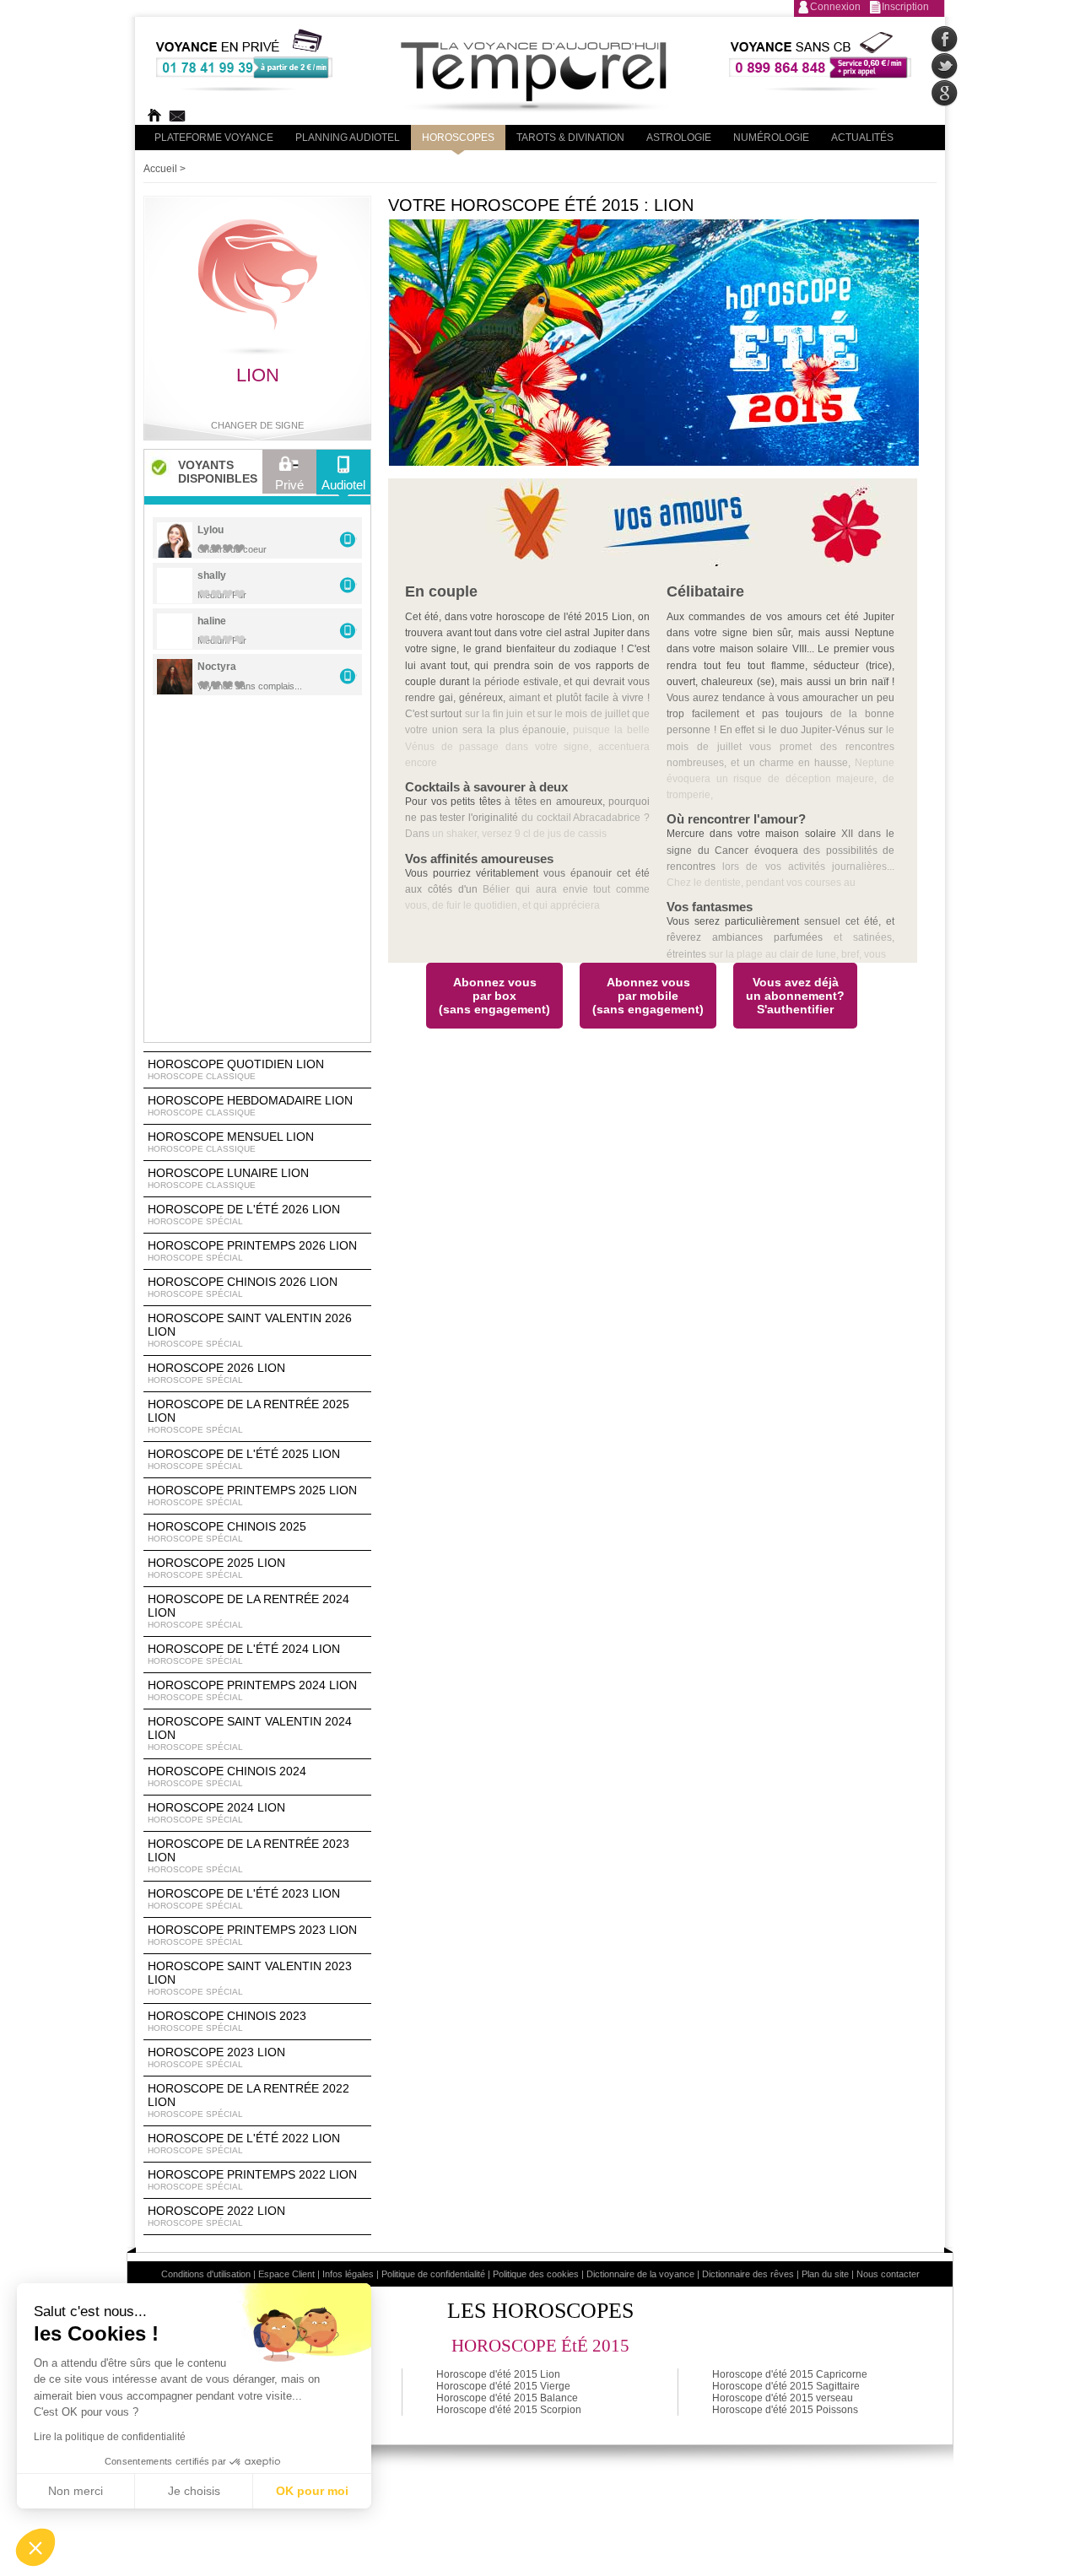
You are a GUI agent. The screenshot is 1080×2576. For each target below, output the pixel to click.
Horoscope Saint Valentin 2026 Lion (250, 1330)
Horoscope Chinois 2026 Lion (243, 1287)
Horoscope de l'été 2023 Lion (244, 1898)
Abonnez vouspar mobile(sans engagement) (648, 996)
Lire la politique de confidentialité (110, 2437)
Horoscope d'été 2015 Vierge (503, 2386)
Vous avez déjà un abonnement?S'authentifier (795, 996)
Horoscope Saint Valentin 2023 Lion (250, 1978)
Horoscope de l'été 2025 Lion (244, 1459)
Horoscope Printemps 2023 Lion (252, 1935)
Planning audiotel (348, 138)
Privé (289, 485)
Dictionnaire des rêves (748, 2274)
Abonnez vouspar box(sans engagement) (494, 996)
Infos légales (348, 2274)
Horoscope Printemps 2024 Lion (252, 1690)
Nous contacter (888, 2274)
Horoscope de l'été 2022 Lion (244, 2143)
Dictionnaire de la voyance (640, 2274)
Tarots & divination (570, 138)
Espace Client (286, 2274)
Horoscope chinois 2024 (227, 1776)
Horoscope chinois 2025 (227, 1531)
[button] (35, 2547)
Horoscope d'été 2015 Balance (507, 2398)
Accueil (160, 169)
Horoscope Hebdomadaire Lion (250, 1105)
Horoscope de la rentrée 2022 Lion (248, 2100)
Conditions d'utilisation (206, 2274)
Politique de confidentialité (433, 2274)
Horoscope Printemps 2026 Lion (252, 1250)
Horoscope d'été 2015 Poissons (785, 2410)
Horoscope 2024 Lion (216, 1812)
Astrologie (679, 138)
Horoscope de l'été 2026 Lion (244, 1214)
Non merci (76, 2491)
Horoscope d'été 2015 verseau (783, 2398)
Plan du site (825, 2274)
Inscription (905, 7)
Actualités (862, 138)
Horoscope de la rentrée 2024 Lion (248, 1611)
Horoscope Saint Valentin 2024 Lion (250, 1733)
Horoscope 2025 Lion (216, 1568)
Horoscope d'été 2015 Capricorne (790, 2374)
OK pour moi (312, 2491)
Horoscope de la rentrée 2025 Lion (248, 1416)
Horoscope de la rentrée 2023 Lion (248, 1855)
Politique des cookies (536, 2274)
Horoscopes (458, 138)
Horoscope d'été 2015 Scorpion (509, 2410)
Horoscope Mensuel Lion (231, 1142)
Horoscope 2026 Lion (216, 1373)
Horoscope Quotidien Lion (236, 1069)
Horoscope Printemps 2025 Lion (252, 1495)
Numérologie (771, 138)
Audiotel (343, 485)
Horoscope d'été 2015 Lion (498, 2374)
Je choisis (194, 2491)
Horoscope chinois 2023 (227, 2021)
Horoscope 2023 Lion (216, 2057)
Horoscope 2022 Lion (216, 2216)
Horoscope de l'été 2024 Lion (244, 1654)
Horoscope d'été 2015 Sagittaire (786, 2386)
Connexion (835, 7)
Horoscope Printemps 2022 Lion (252, 2179)
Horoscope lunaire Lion (228, 1178)
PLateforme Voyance (214, 138)
